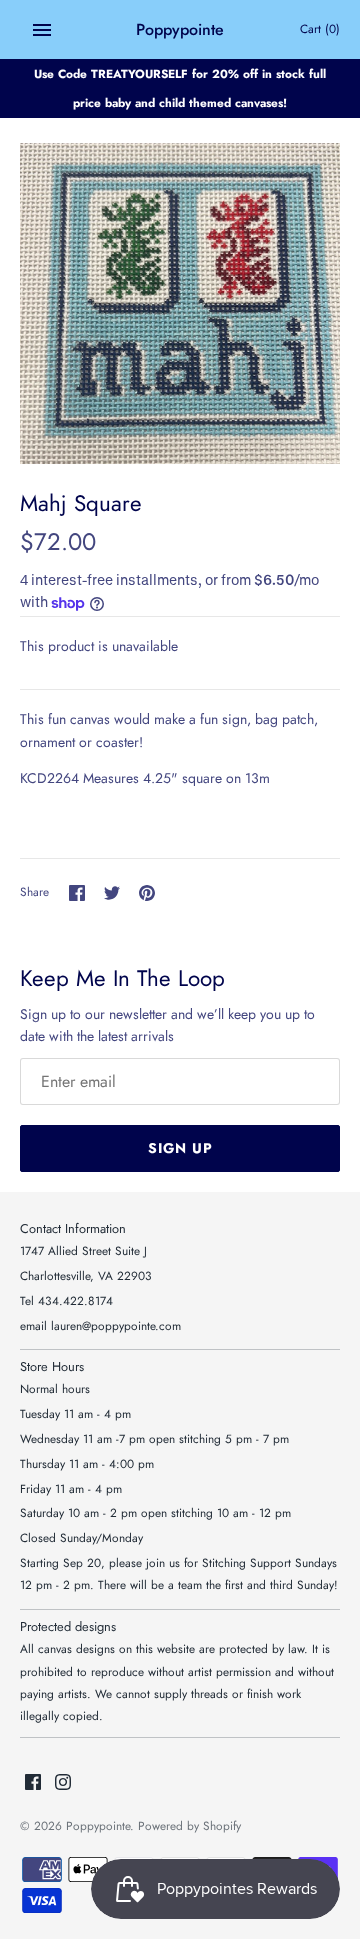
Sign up (180, 1148)
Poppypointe (98, 1825)
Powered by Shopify (189, 1825)
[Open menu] (42, 30)
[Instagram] (63, 1783)
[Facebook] (33, 1783)
